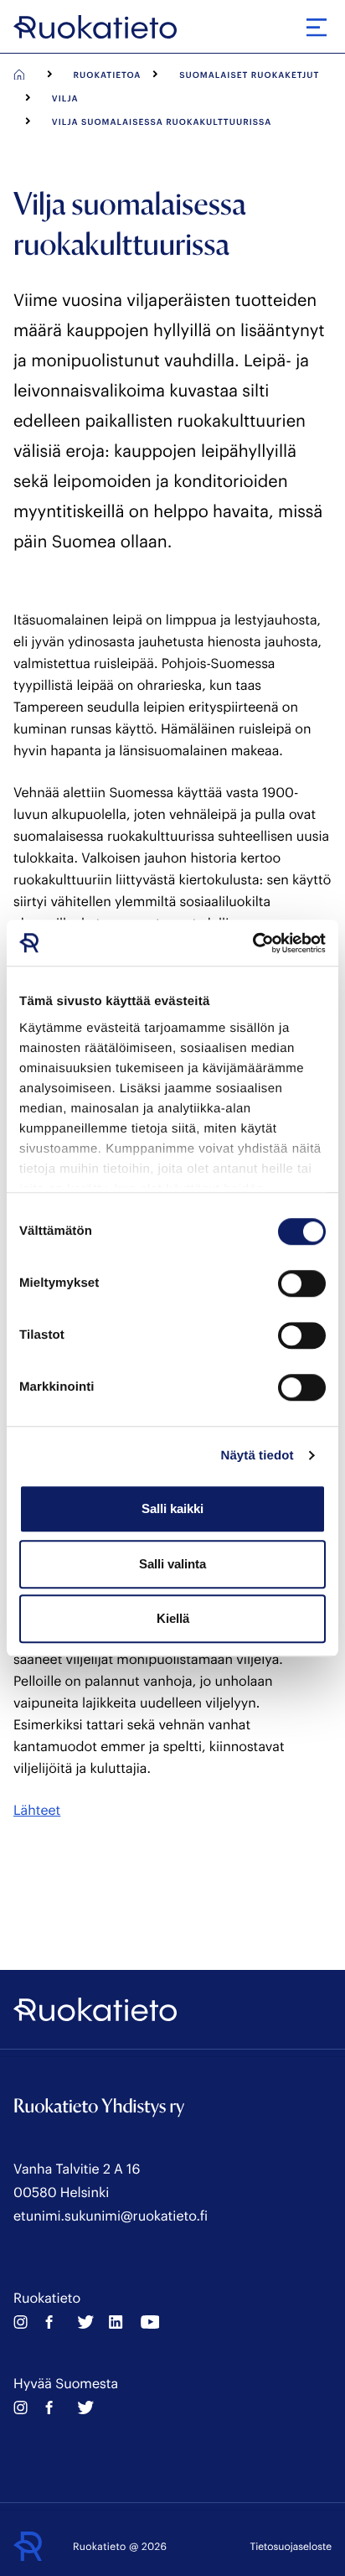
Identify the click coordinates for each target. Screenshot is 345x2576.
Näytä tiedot (257, 1456)
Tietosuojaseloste (291, 2547)
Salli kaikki (172, 1508)
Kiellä (173, 1618)
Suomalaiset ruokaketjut (249, 75)
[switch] (302, 1283)
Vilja (65, 98)
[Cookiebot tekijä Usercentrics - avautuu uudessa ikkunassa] (252, 943)
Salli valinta (172, 1564)
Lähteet (37, 1810)
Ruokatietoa (108, 75)
